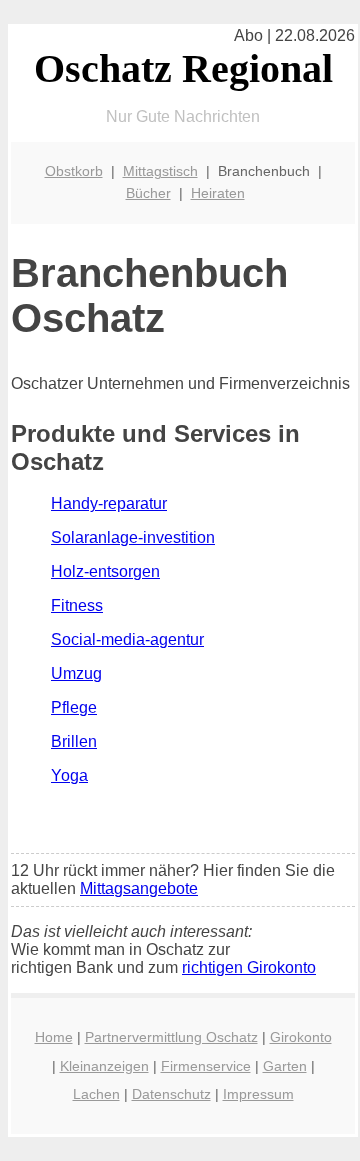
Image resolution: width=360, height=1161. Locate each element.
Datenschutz (171, 1094)
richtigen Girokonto (249, 967)
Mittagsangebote (139, 888)
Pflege (74, 707)
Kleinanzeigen (104, 1066)
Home (54, 1037)
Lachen (96, 1094)
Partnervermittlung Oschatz (171, 1037)
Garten (285, 1066)
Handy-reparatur (109, 503)
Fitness (77, 605)
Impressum (258, 1094)
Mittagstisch (160, 171)
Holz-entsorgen (105, 571)
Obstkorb (74, 171)
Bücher (148, 193)
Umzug (76, 673)
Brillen (74, 741)
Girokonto (301, 1037)
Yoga (69, 775)
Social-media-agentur (127, 639)
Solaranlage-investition (133, 537)
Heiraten (218, 193)
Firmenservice (206, 1066)
